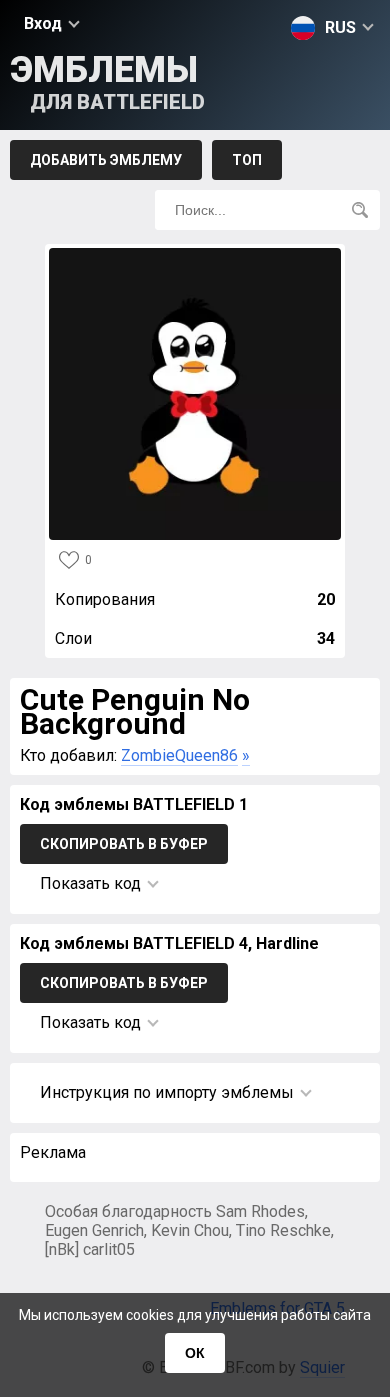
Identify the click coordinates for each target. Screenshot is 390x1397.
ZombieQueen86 (179, 755)
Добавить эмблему (106, 160)
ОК (195, 1353)
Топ (247, 160)
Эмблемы (107, 81)
